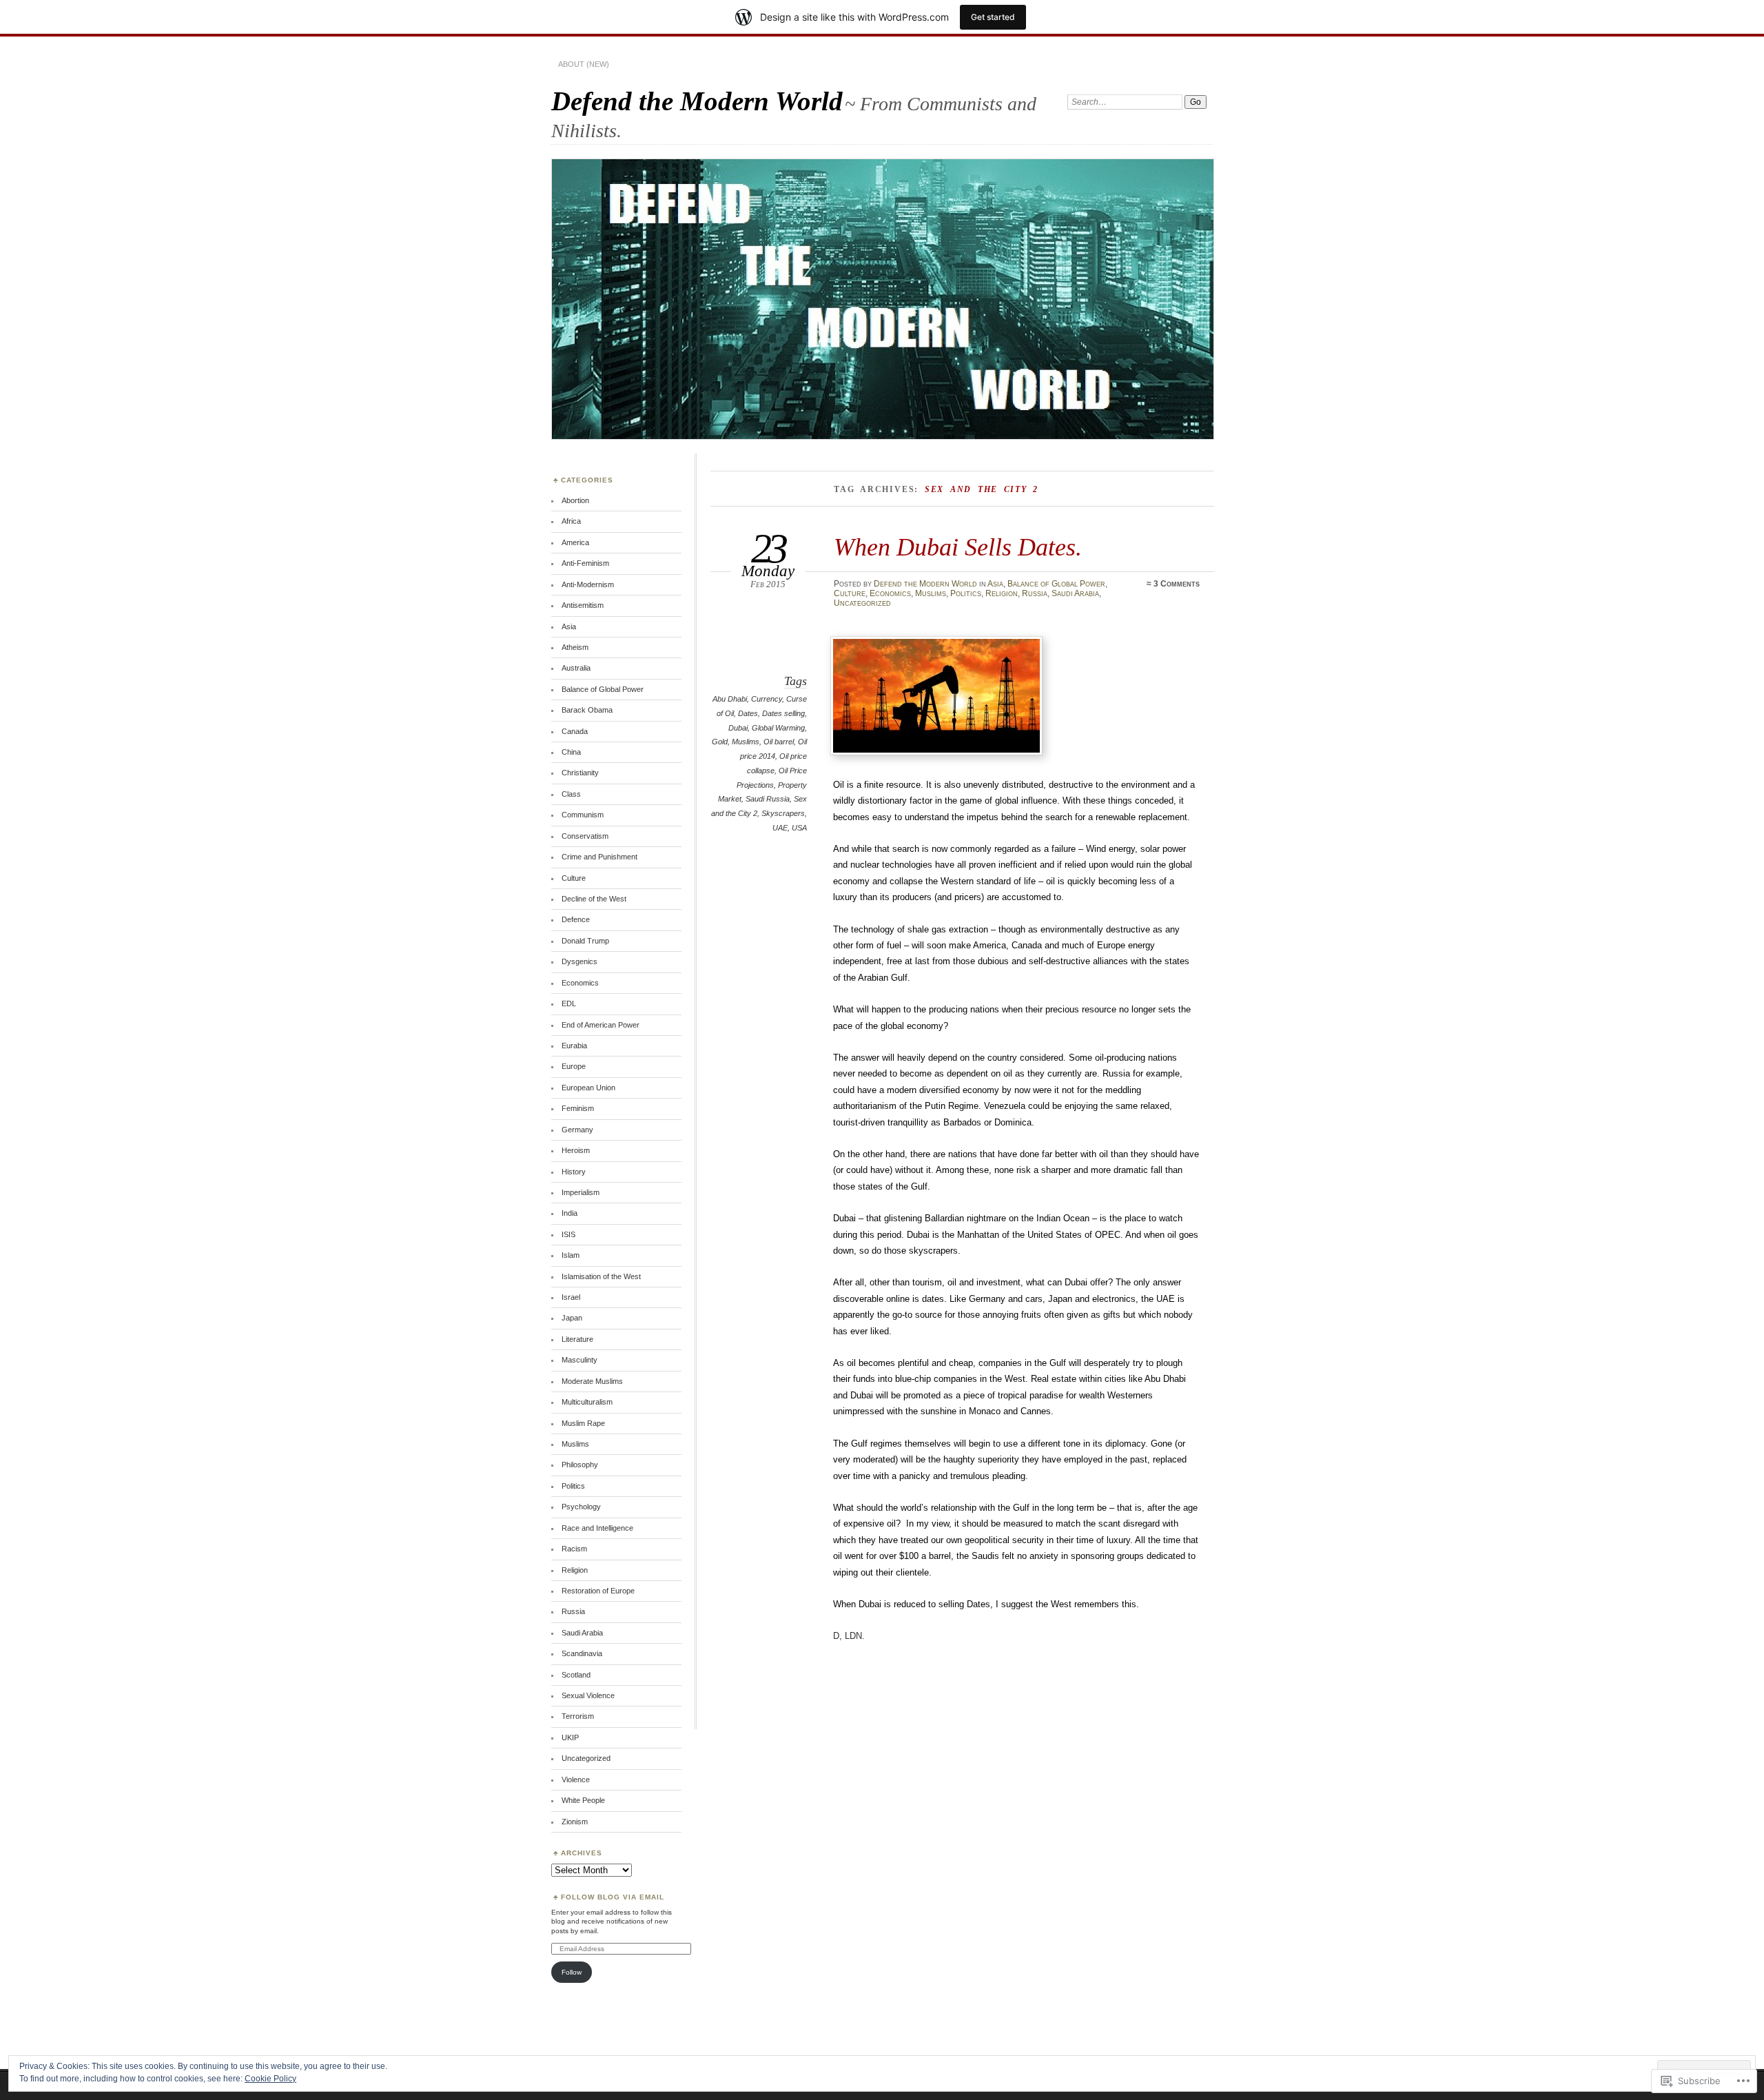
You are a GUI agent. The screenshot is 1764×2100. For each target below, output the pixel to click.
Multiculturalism (587, 1402)
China (571, 752)
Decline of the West (594, 899)
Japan (572, 1318)
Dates (748, 713)
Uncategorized (862, 603)
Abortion (575, 500)
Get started (993, 17)
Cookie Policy (270, 2079)
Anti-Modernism (588, 584)
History (574, 1172)
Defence (576, 919)
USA (799, 828)
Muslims (931, 593)
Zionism (575, 1822)
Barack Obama (587, 710)
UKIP (570, 1737)
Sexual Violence (588, 1695)
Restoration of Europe (598, 1591)
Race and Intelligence (597, 1528)
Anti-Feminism (585, 563)
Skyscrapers (783, 813)
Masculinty (580, 1360)
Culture (850, 593)
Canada (575, 731)
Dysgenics (580, 961)
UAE (780, 828)
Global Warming (778, 728)
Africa (571, 521)
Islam (571, 1255)
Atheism (575, 647)
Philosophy (580, 1465)
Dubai (738, 728)
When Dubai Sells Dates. (958, 547)
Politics (966, 593)
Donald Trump (585, 941)
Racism (574, 1549)
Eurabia (574, 1046)
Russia (1035, 593)
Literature (577, 1339)
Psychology (581, 1507)
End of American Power (601, 1025)
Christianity (580, 773)
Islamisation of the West (601, 1276)
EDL (569, 1003)
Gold (720, 742)
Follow (572, 1972)
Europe (574, 1066)
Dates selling (783, 713)
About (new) (584, 64)
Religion (1002, 593)
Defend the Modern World (697, 101)
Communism (583, 815)
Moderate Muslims (592, 1381)
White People (583, 1800)
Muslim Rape (583, 1423)
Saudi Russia (768, 799)
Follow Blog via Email (613, 1897)
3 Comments (1177, 584)
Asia (995, 584)
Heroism (576, 1150)
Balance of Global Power (1056, 584)
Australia (576, 668)
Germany (577, 1130)
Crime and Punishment (599, 857)
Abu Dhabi (730, 699)
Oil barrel (779, 742)
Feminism (578, 1108)
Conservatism (585, 836)
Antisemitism (583, 605)
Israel (571, 1297)
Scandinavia (582, 1653)
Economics (890, 593)
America (575, 542)
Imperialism (581, 1192)
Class (571, 794)
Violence (576, 1780)
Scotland (576, 1675)
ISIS (568, 1234)
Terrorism (578, 1716)
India (570, 1213)
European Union (588, 1088)
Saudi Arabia (1075, 593)
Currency (767, 699)
